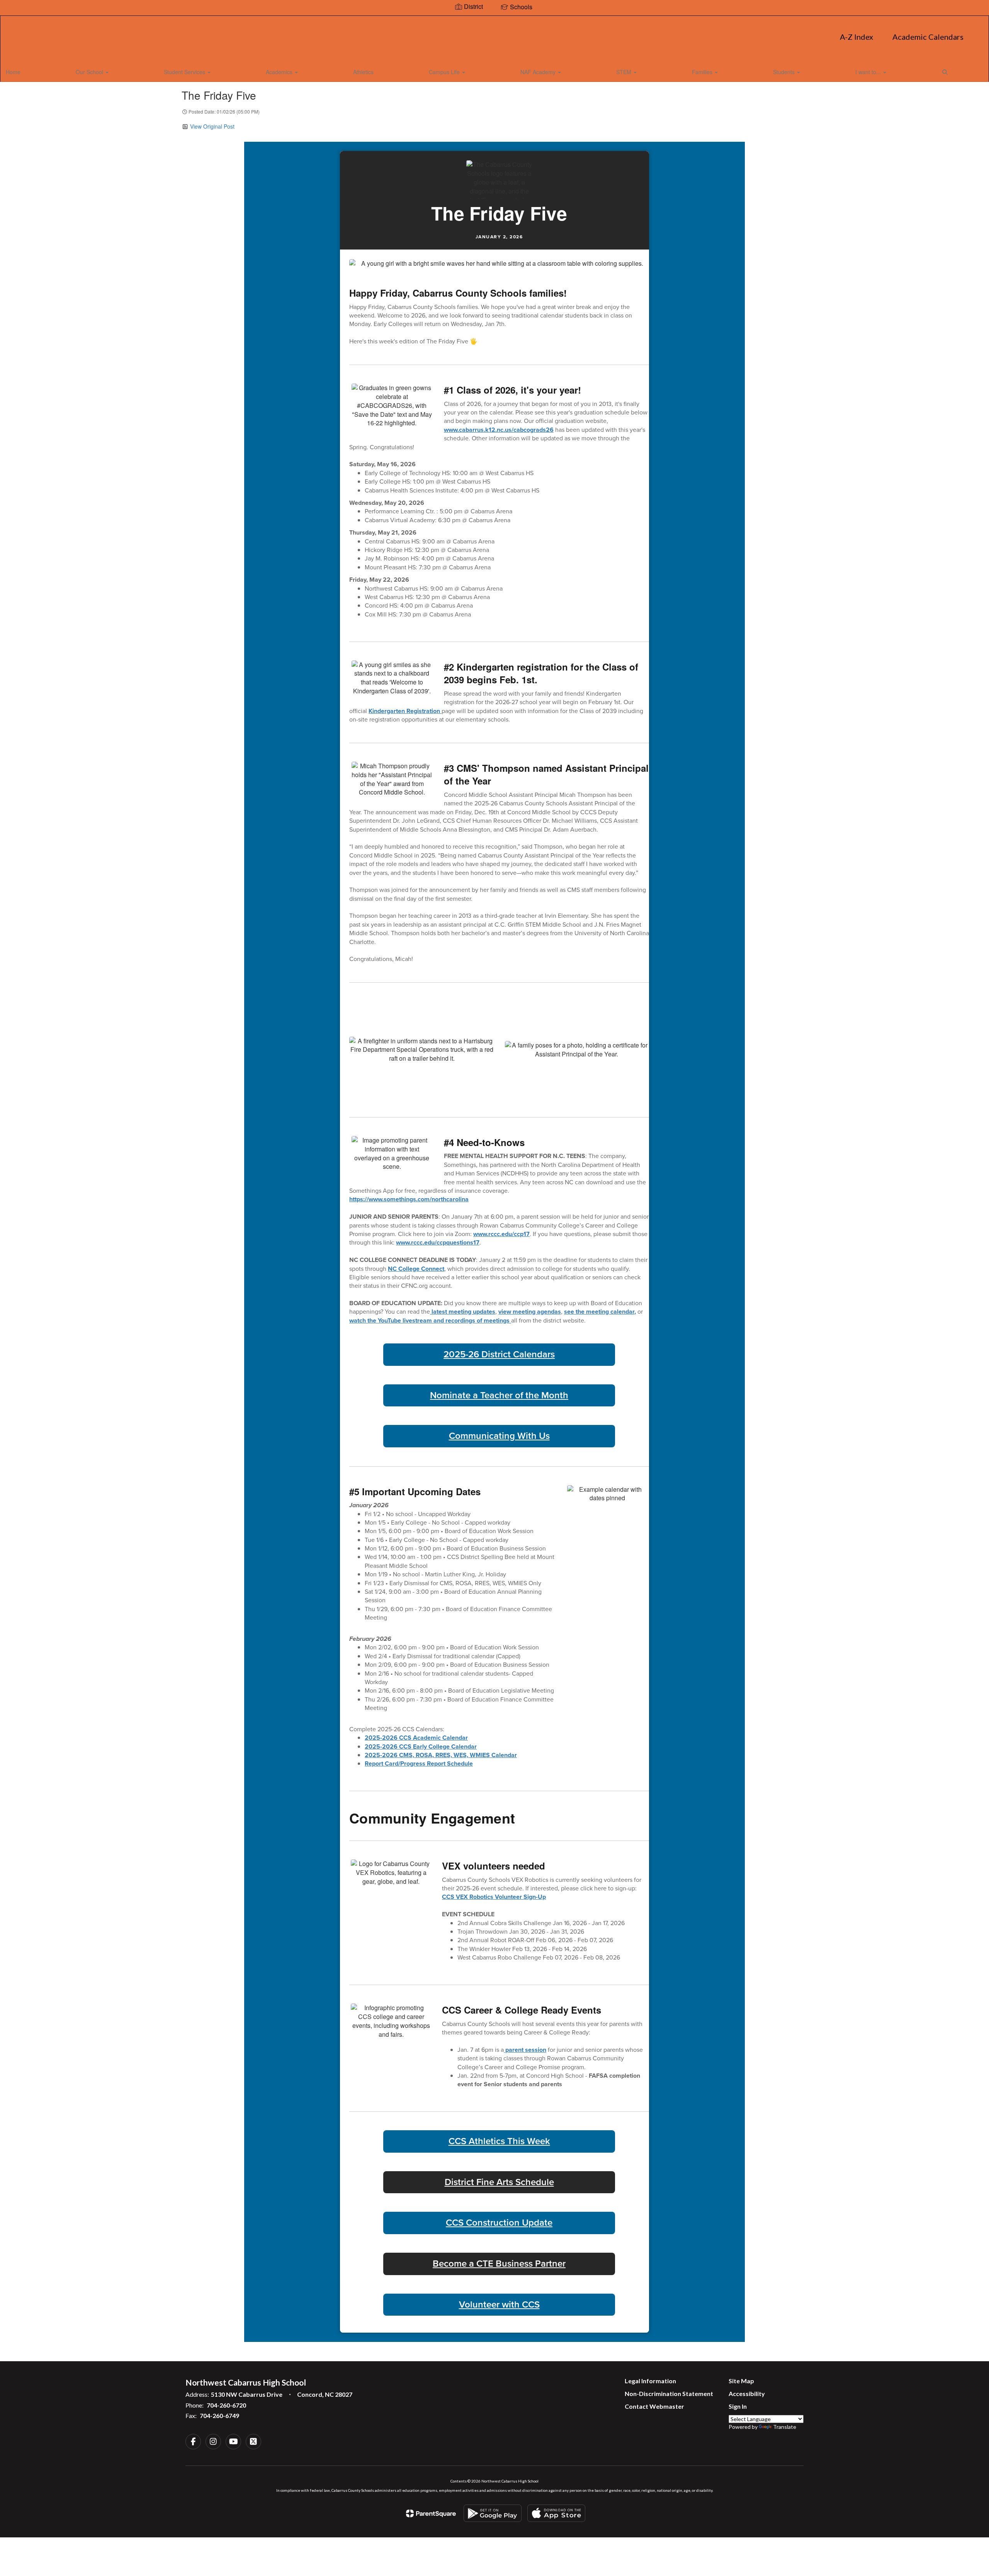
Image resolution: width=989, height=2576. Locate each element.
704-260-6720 (226, 2405)
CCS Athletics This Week (499, 2141)
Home (13, 72)
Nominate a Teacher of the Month (499, 1396)
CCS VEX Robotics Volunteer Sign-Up (494, 1897)
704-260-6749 (219, 2416)
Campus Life (445, 72)
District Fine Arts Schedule (499, 2182)
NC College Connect (416, 1269)
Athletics (363, 72)
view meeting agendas (530, 1312)
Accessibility (747, 2393)
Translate (785, 2427)
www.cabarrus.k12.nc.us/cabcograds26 (499, 430)
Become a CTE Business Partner (499, 2264)
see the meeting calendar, (600, 1312)
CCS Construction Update (499, 2223)
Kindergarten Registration (405, 711)
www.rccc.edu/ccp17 (501, 1234)
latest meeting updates (463, 1312)
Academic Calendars (928, 37)
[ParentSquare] (431, 2513)
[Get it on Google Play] (493, 2513)
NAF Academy (539, 72)
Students (785, 72)
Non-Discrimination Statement (669, 2393)
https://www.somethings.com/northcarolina (409, 1199)
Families (703, 72)
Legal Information (650, 2381)
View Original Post (212, 126)
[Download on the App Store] (556, 2513)
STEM (624, 72)
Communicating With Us (499, 1436)
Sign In (738, 2406)
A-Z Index (856, 37)
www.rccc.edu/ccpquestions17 (438, 1242)
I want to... (869, 72)
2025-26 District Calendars (499, 1355)
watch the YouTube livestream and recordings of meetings (430, 1320)
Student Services (185, 72)
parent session (525, 2050)
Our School (90, 72)
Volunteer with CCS (499, 2305)
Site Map (741, 2381)
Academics (280, 72)
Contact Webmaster (654, 2406)
